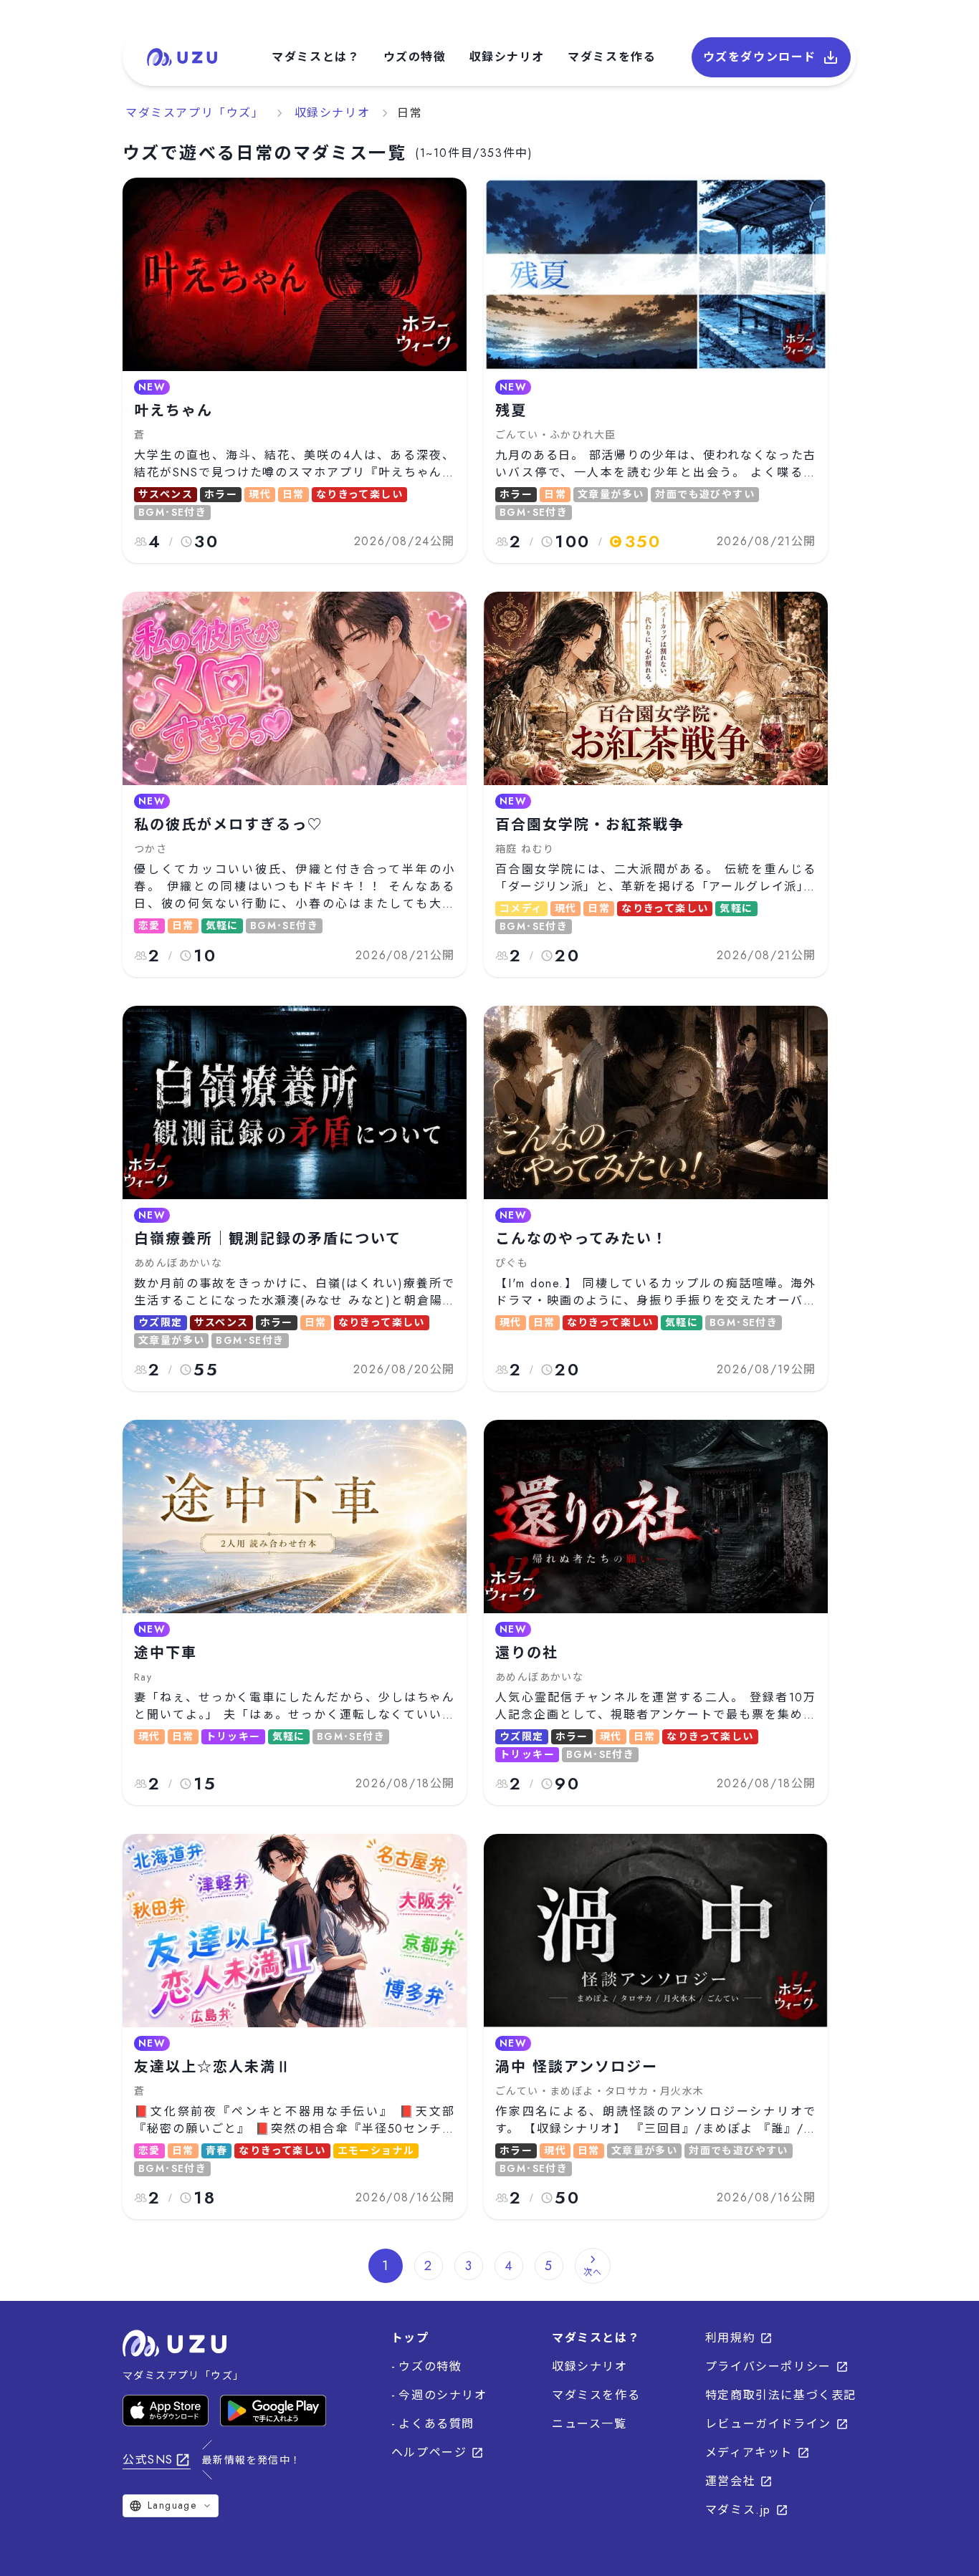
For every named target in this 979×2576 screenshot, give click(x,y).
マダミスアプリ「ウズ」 (195, 113)
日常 (410, 113)
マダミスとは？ (316, 57)
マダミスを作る (612, 57)
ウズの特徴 (415, 57)
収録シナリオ (507, 57)
